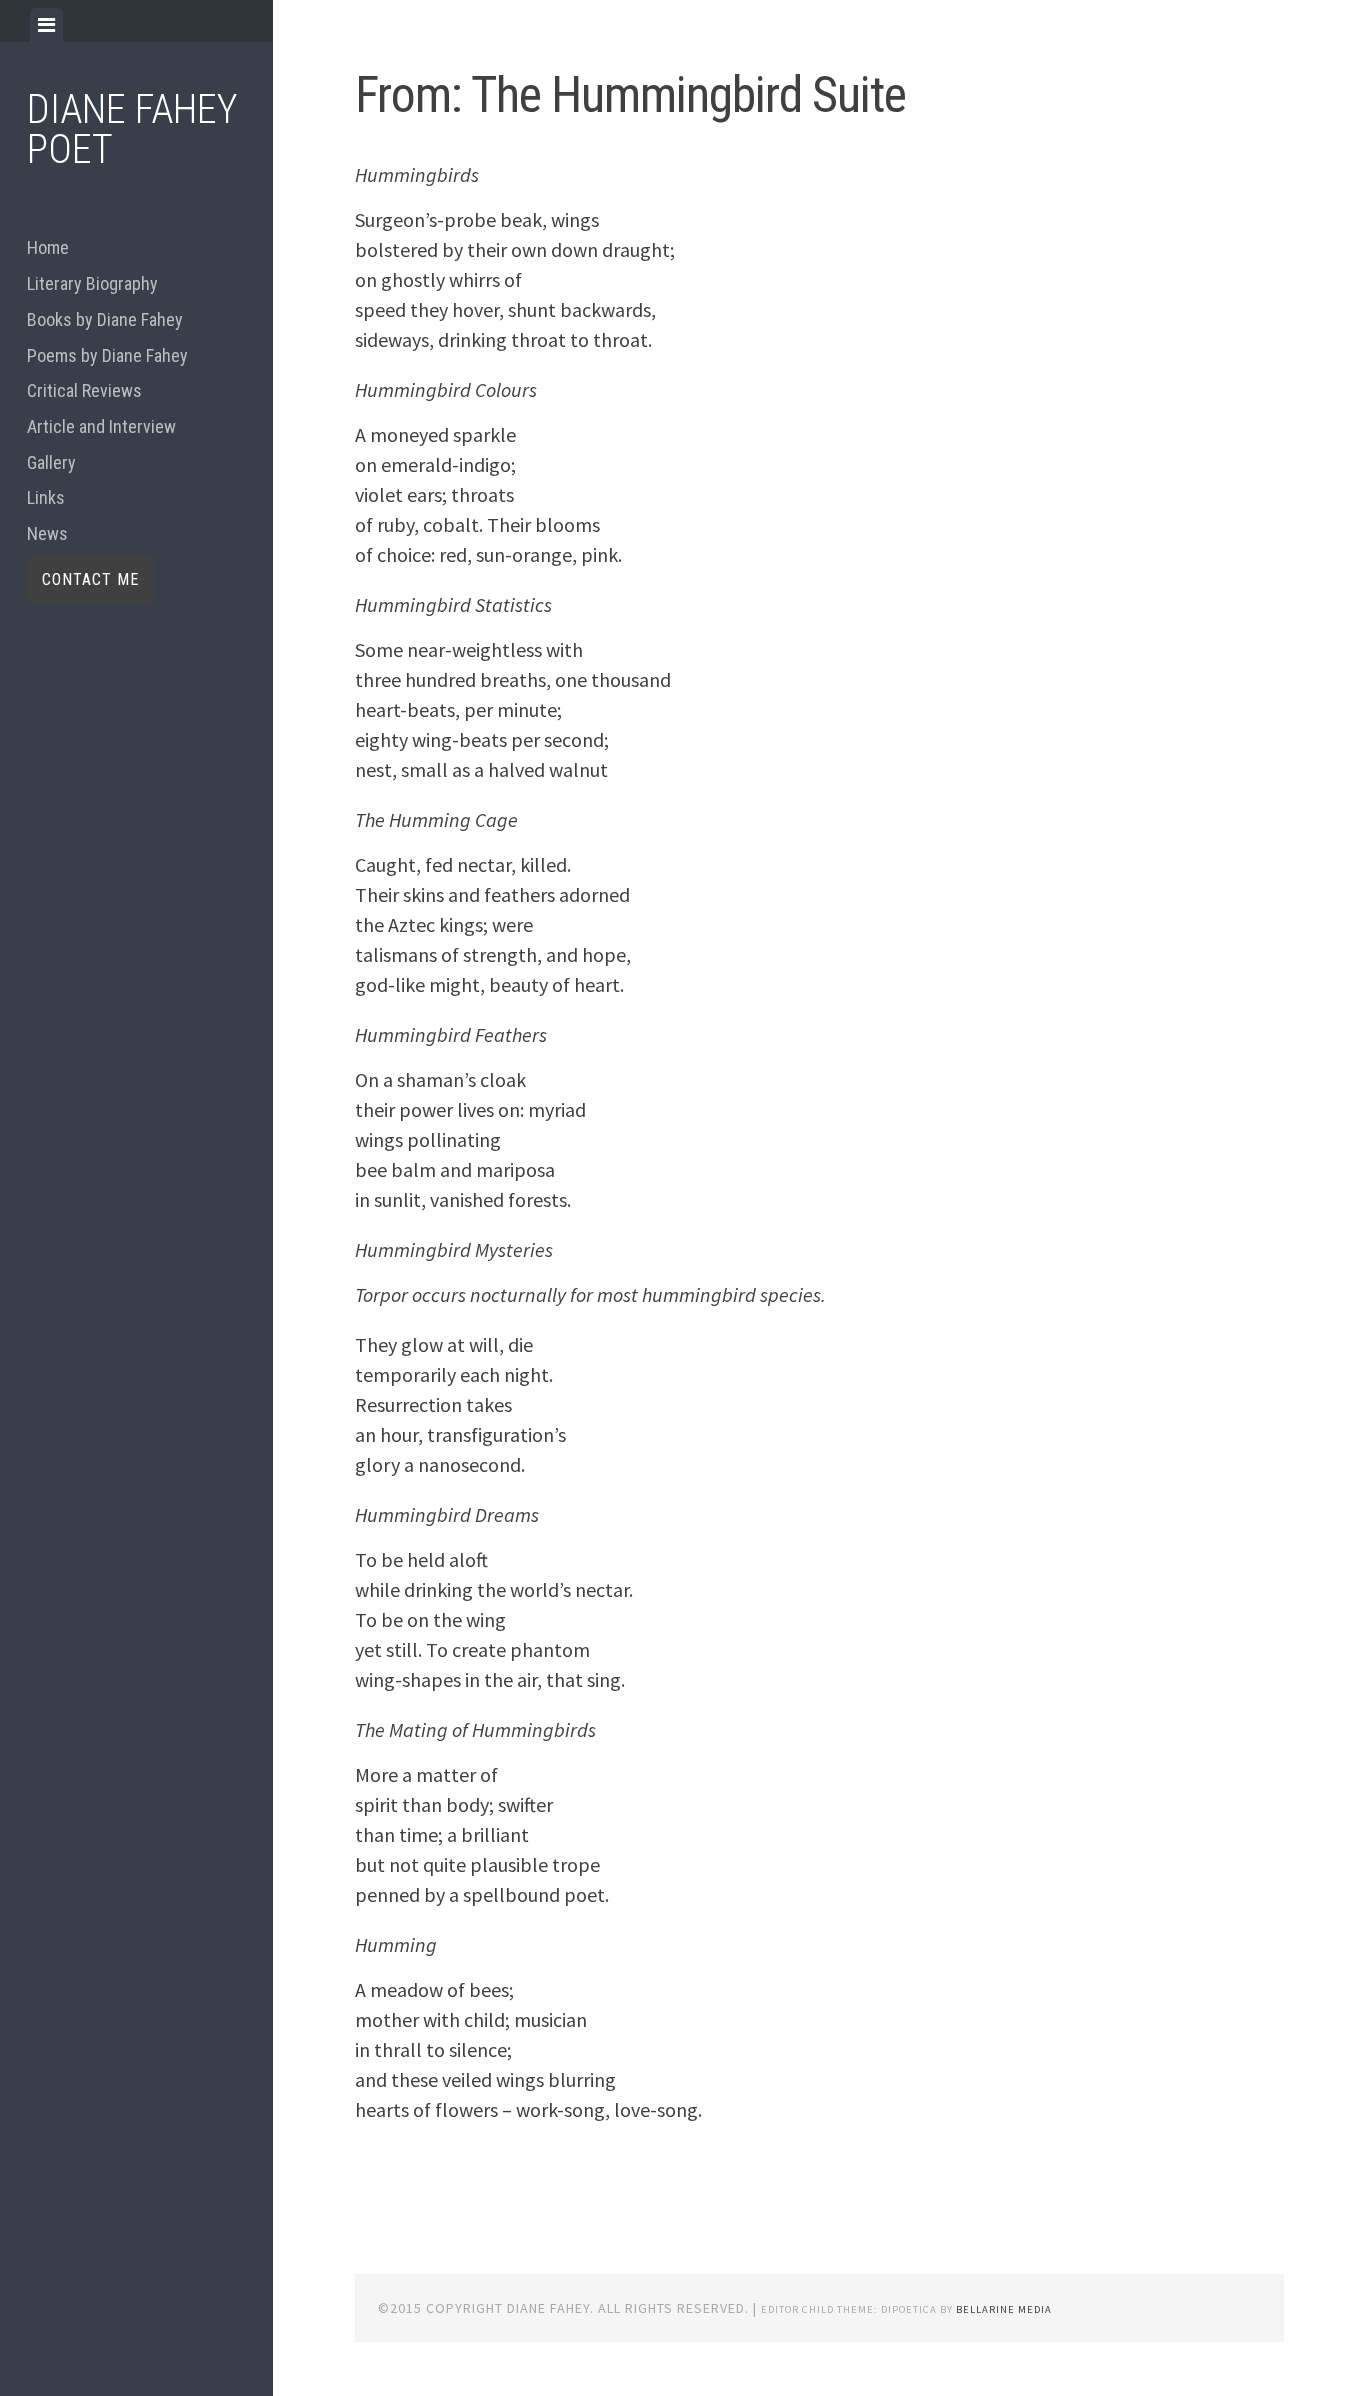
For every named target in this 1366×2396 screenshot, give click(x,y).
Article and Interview (101, 426)
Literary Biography (92, 283)
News (47, 533)
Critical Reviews (84, 390)
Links (46, 497)
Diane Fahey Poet (132, 129)
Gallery (51, 462)
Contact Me (90, 579)
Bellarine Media (1004, 2309)
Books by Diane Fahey (105, 319)
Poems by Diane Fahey (107, 355)
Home (48, 247)
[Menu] (46, 25)
